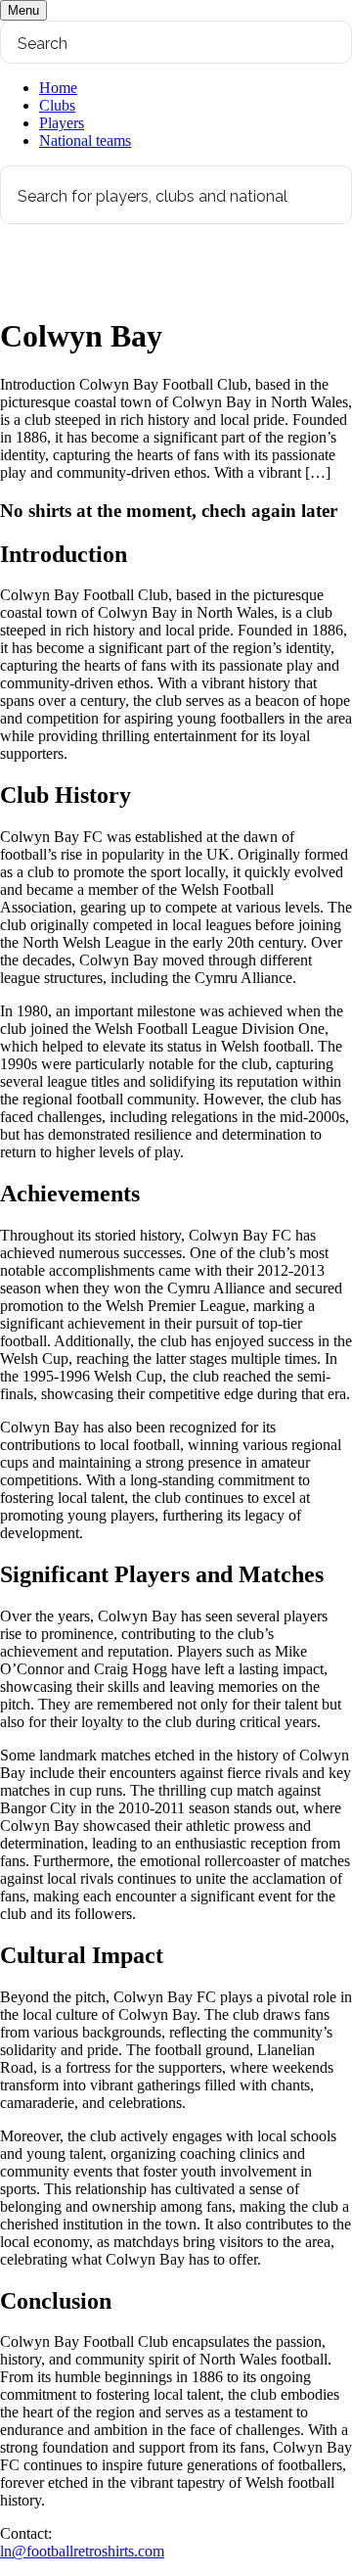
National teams (85, 141)
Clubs (57, 105)
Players (62, 123)
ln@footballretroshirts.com (82, 2551)
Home (58, 88)
